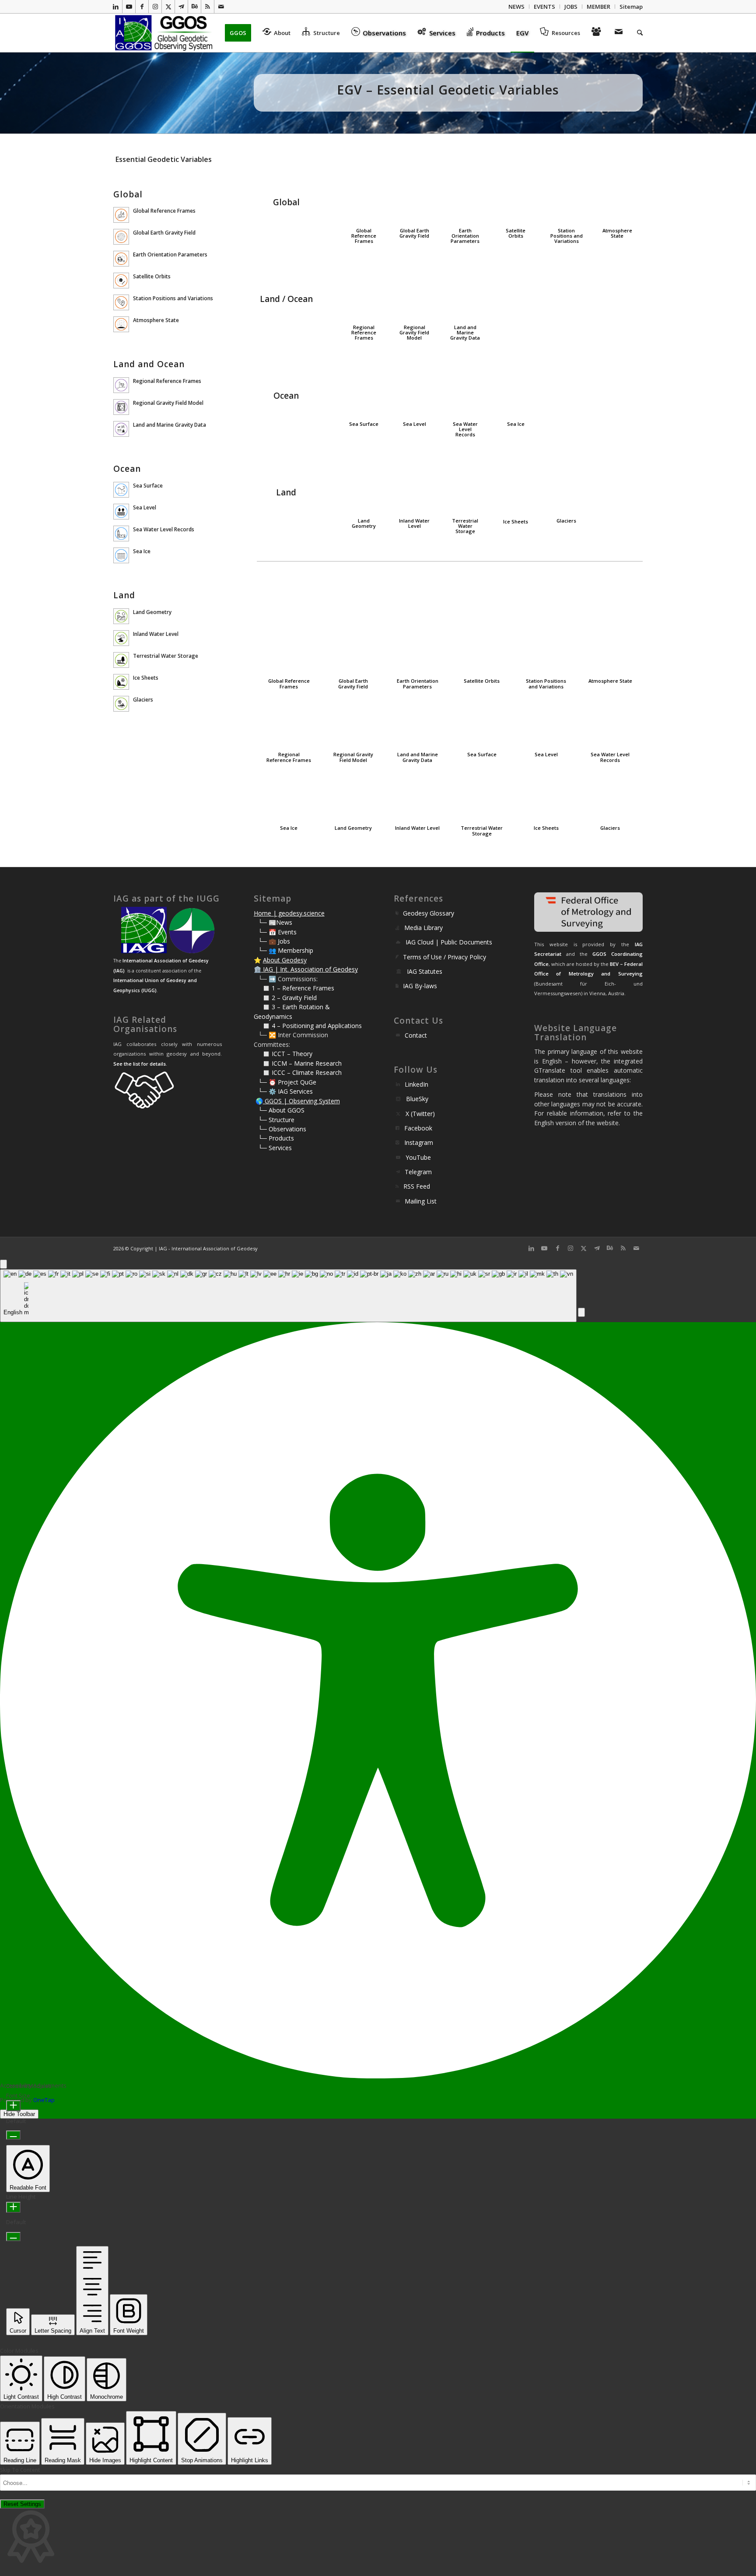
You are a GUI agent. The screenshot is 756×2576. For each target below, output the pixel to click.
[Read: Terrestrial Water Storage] (121, 660)
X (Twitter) (420, 1114)
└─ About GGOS (281, 1110)
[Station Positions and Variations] (566, 194)
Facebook (418, 1128)
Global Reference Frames (364, 236)
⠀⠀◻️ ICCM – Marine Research (298, 1063)
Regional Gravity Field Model (414, 332)
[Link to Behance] (194, 7)
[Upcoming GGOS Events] (598, 33)
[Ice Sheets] (516, 485)
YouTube (418, 1157)
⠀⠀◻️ (263, 998)
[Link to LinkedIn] (116, 7)
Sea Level (415, 424)
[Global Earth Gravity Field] (415, 194)
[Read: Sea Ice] (121, 555)
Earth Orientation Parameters (465, 236)
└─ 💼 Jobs (274, 941)
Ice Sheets (516, 521)
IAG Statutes (425, 971)
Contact (416, 1035)
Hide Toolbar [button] (19, 2114)
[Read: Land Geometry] (121, 616)
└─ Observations (282, 1129)
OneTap (44, 2100)
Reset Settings (22, 2504)
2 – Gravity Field (294, 998)
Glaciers (566, 521)
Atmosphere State (617, 233)
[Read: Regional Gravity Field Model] (121, 407)
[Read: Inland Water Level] (121, 638)
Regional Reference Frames (364, 332)
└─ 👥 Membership (286, 950)
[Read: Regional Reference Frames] (121, 385)
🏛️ (257, 969)
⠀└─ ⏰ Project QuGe (285, 1082)
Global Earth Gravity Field (414, 233)
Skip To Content (20, 2470)
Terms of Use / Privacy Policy (444, 957)
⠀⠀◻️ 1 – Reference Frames (294, 988)
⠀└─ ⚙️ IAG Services (283, 1091)
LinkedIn (416, 1084)
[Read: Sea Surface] (121, 490)
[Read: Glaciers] (121, 704)
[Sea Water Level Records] (465, 388)
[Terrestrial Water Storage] (465, 484)
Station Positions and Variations (567, 236)
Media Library (423, 928)
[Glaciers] (566, 484)
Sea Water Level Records (465, 429)
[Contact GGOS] (620, 33)
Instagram (419, 1142)
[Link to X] (168, 7)
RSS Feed (417, 1186)
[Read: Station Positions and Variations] (121, 302)
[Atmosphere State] (617, 194)
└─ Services (275, 1148)
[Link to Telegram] (181, 7)
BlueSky (417, 1099)
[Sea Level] (415, 388)
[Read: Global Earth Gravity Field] (121, 237)
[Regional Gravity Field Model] (415, 291)
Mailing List (421, 1201)
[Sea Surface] (364, 388)
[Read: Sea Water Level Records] (121, 533)
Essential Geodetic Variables (164, 159)
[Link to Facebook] (142, 7)
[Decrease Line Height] (13, 2237)
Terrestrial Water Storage (465, 526)
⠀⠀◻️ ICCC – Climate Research (298, 1072)
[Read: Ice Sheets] (121, 682)
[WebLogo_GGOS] (164, 33)
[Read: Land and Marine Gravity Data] (121, 429)
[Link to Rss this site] (208, 7)
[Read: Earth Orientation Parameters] (121, 259)
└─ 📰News (275, 922)
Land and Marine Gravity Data (465, 332)
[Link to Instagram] (155, 7)
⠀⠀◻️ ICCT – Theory (283, 1054)
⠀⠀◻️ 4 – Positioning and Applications (308, 1026)
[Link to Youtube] (129, 7)
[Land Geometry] (364, 484)
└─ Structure (276, 1120)
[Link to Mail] (221, 7)
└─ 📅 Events (277, 932)
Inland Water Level (414, 523)
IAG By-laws (420, 986)
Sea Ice (516, 424)
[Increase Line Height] (13, 2207)
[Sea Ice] (516, 388)
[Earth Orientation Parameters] (465, 194)
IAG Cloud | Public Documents (449, 942)
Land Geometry (364, 523)
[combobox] (288, 1296)
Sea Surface (364, 424)
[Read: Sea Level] (121, 512)
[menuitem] (517, 7)
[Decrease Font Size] (13, 2135)
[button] (581, 1312)
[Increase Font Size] (13, 2106)
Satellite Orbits (516, 233)
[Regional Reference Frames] (364, 291)
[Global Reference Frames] (364, 194)
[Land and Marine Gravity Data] (465, 291)
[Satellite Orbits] (516, 194)
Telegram (418, 1172)
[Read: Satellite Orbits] (121, 281)
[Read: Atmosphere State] (121, 324)
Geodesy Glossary (429, 913)
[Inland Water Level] (415, 484)
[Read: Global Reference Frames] (121, 215)
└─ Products (276, 1138)
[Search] (637, 33)
